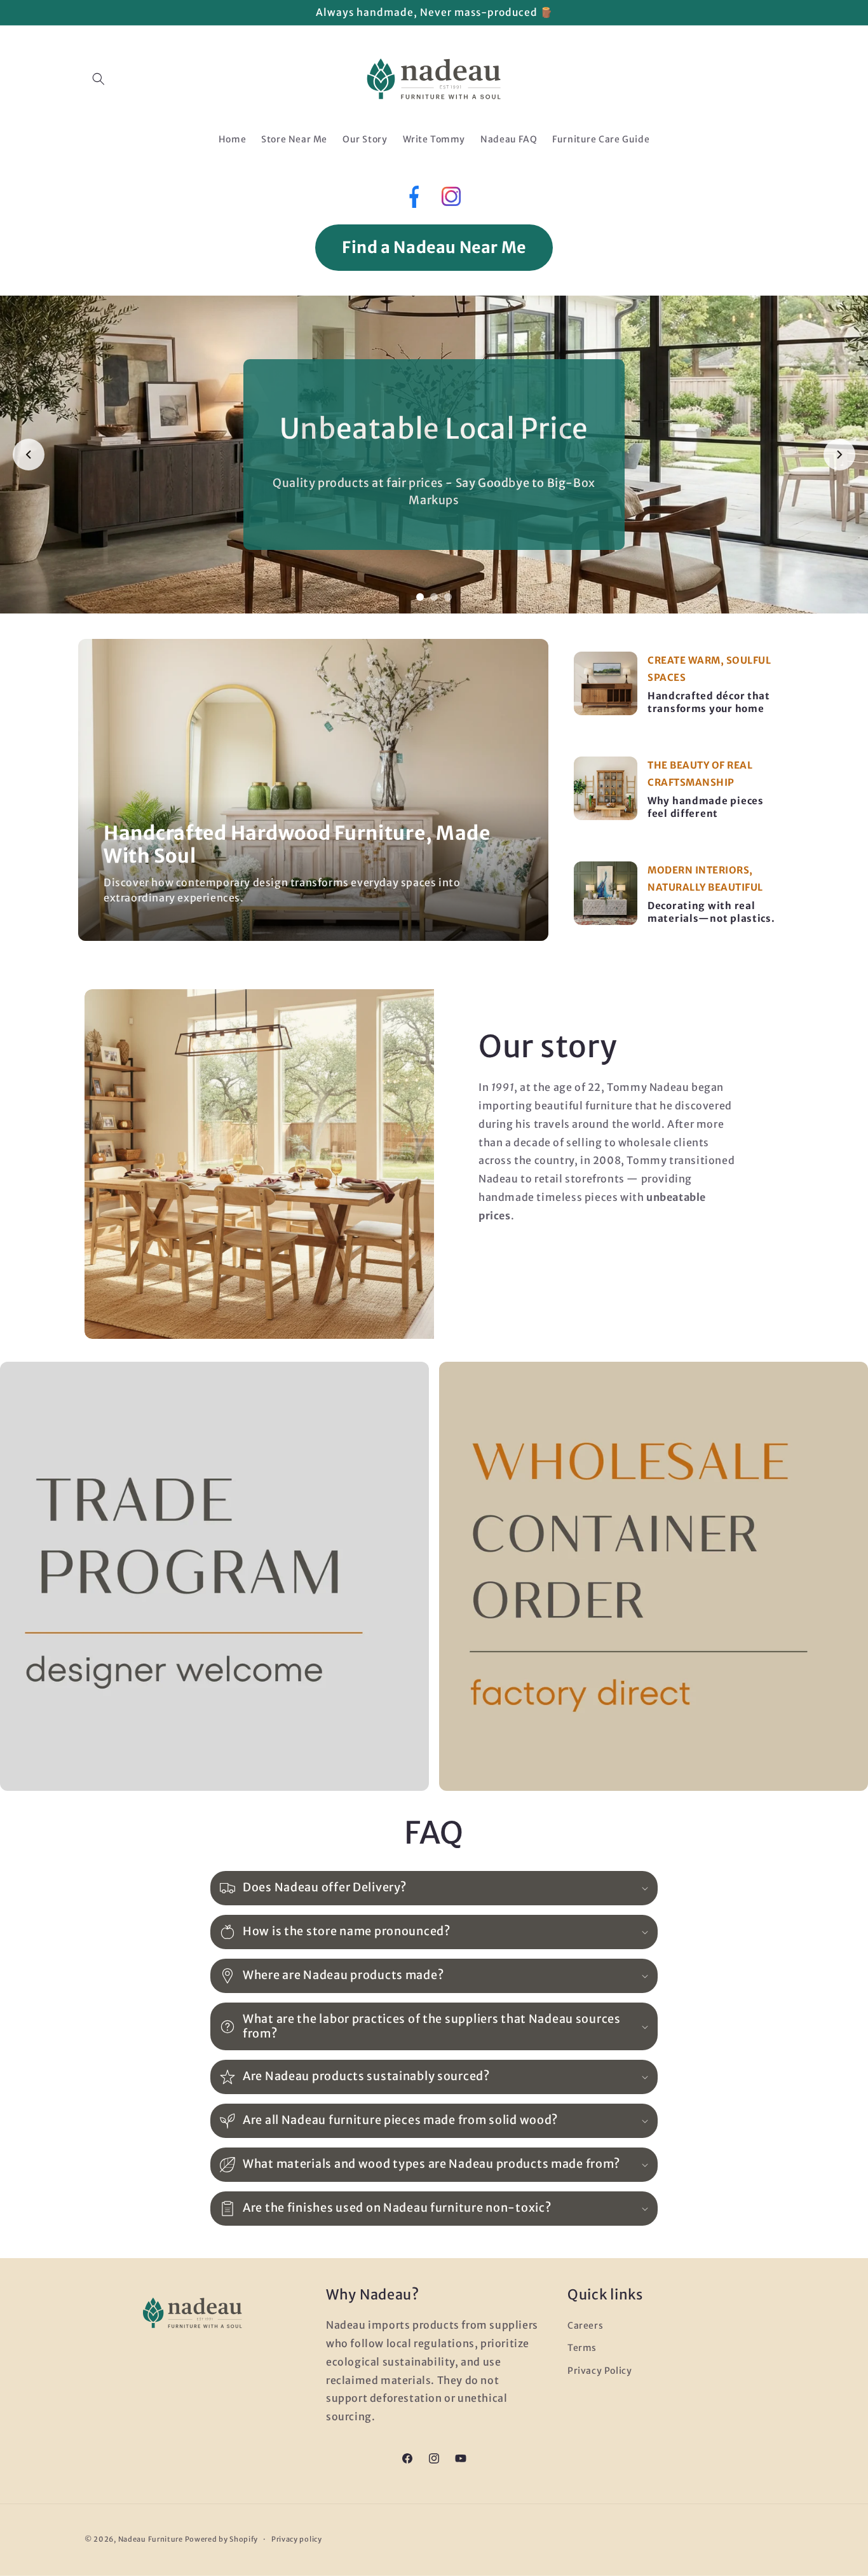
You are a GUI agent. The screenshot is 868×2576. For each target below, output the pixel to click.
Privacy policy (297, 2539)
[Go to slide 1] (420, 597)
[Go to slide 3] (448, 597)
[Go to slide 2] (434, 597)
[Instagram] (451, 200)
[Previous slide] (29, 455)
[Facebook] (413, 200)
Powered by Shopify (222, 2539)
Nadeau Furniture (151, 2539)
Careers (585, 2326)
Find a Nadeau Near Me (434, 247)
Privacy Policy (600, 2371)
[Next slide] (839, 455)
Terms (582, 2348)
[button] (98, 79)
